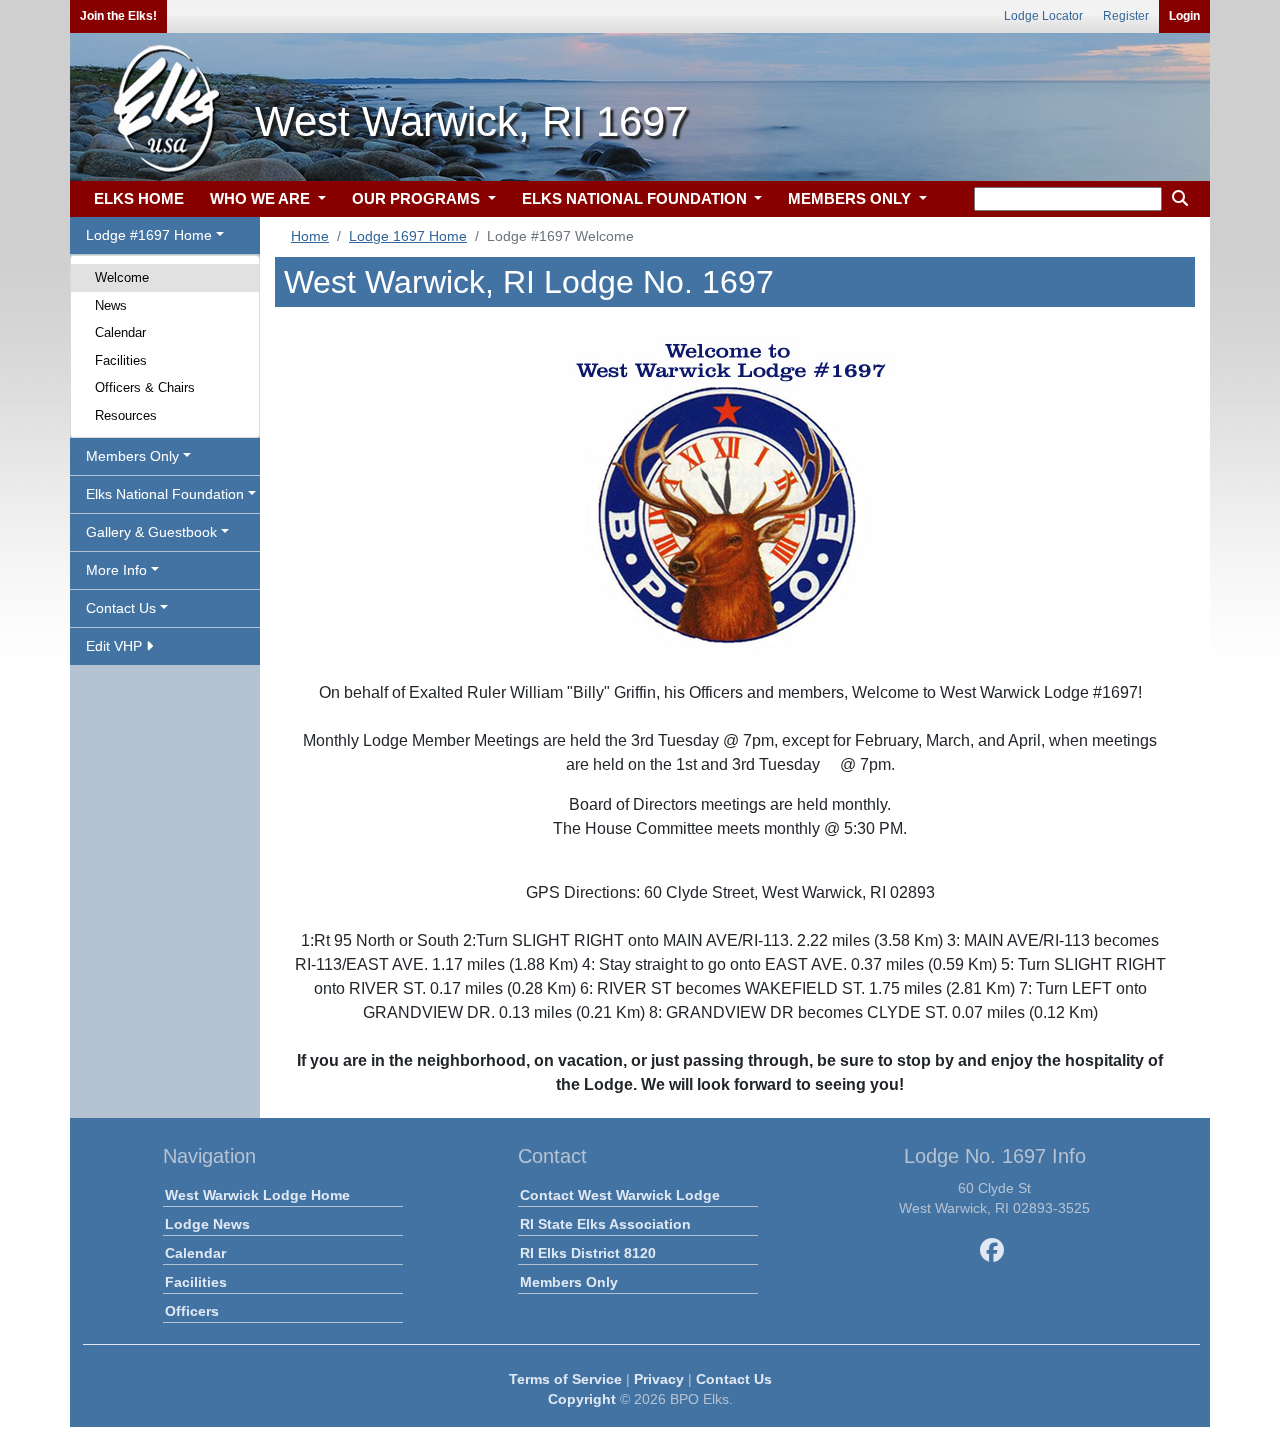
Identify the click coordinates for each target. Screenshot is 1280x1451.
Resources (126, 415)
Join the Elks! (118, 16)
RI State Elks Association (605, 1224)
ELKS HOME (139, 198)
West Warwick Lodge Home (257, 1195)
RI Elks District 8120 (588, 1253)
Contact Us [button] (121, 608)
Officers (192, 1311)
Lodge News (207, 1224)
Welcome (122, 277)
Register (1126, 16)
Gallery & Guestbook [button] (151, 532)
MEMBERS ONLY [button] (851, 198)
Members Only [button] (132, 456)
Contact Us (734, 1379)
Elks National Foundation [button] (165, 494)
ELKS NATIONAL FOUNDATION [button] (636, 198)
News (111, 305)
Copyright (582, 1399)
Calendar (120, 332)
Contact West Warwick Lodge (620, 1195)
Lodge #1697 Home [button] (149, 235)
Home (310, 236)
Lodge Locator (1043, 16)
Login (1184, 16)
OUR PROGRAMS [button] (418, 198)
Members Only (569, 1282)
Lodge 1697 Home (408, 236)
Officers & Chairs (145, 387)
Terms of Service (565, 1379)
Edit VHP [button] (116, 646)
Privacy (659, 1379)
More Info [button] (116, 570)
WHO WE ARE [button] (262, 198)
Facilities (121, 360)
